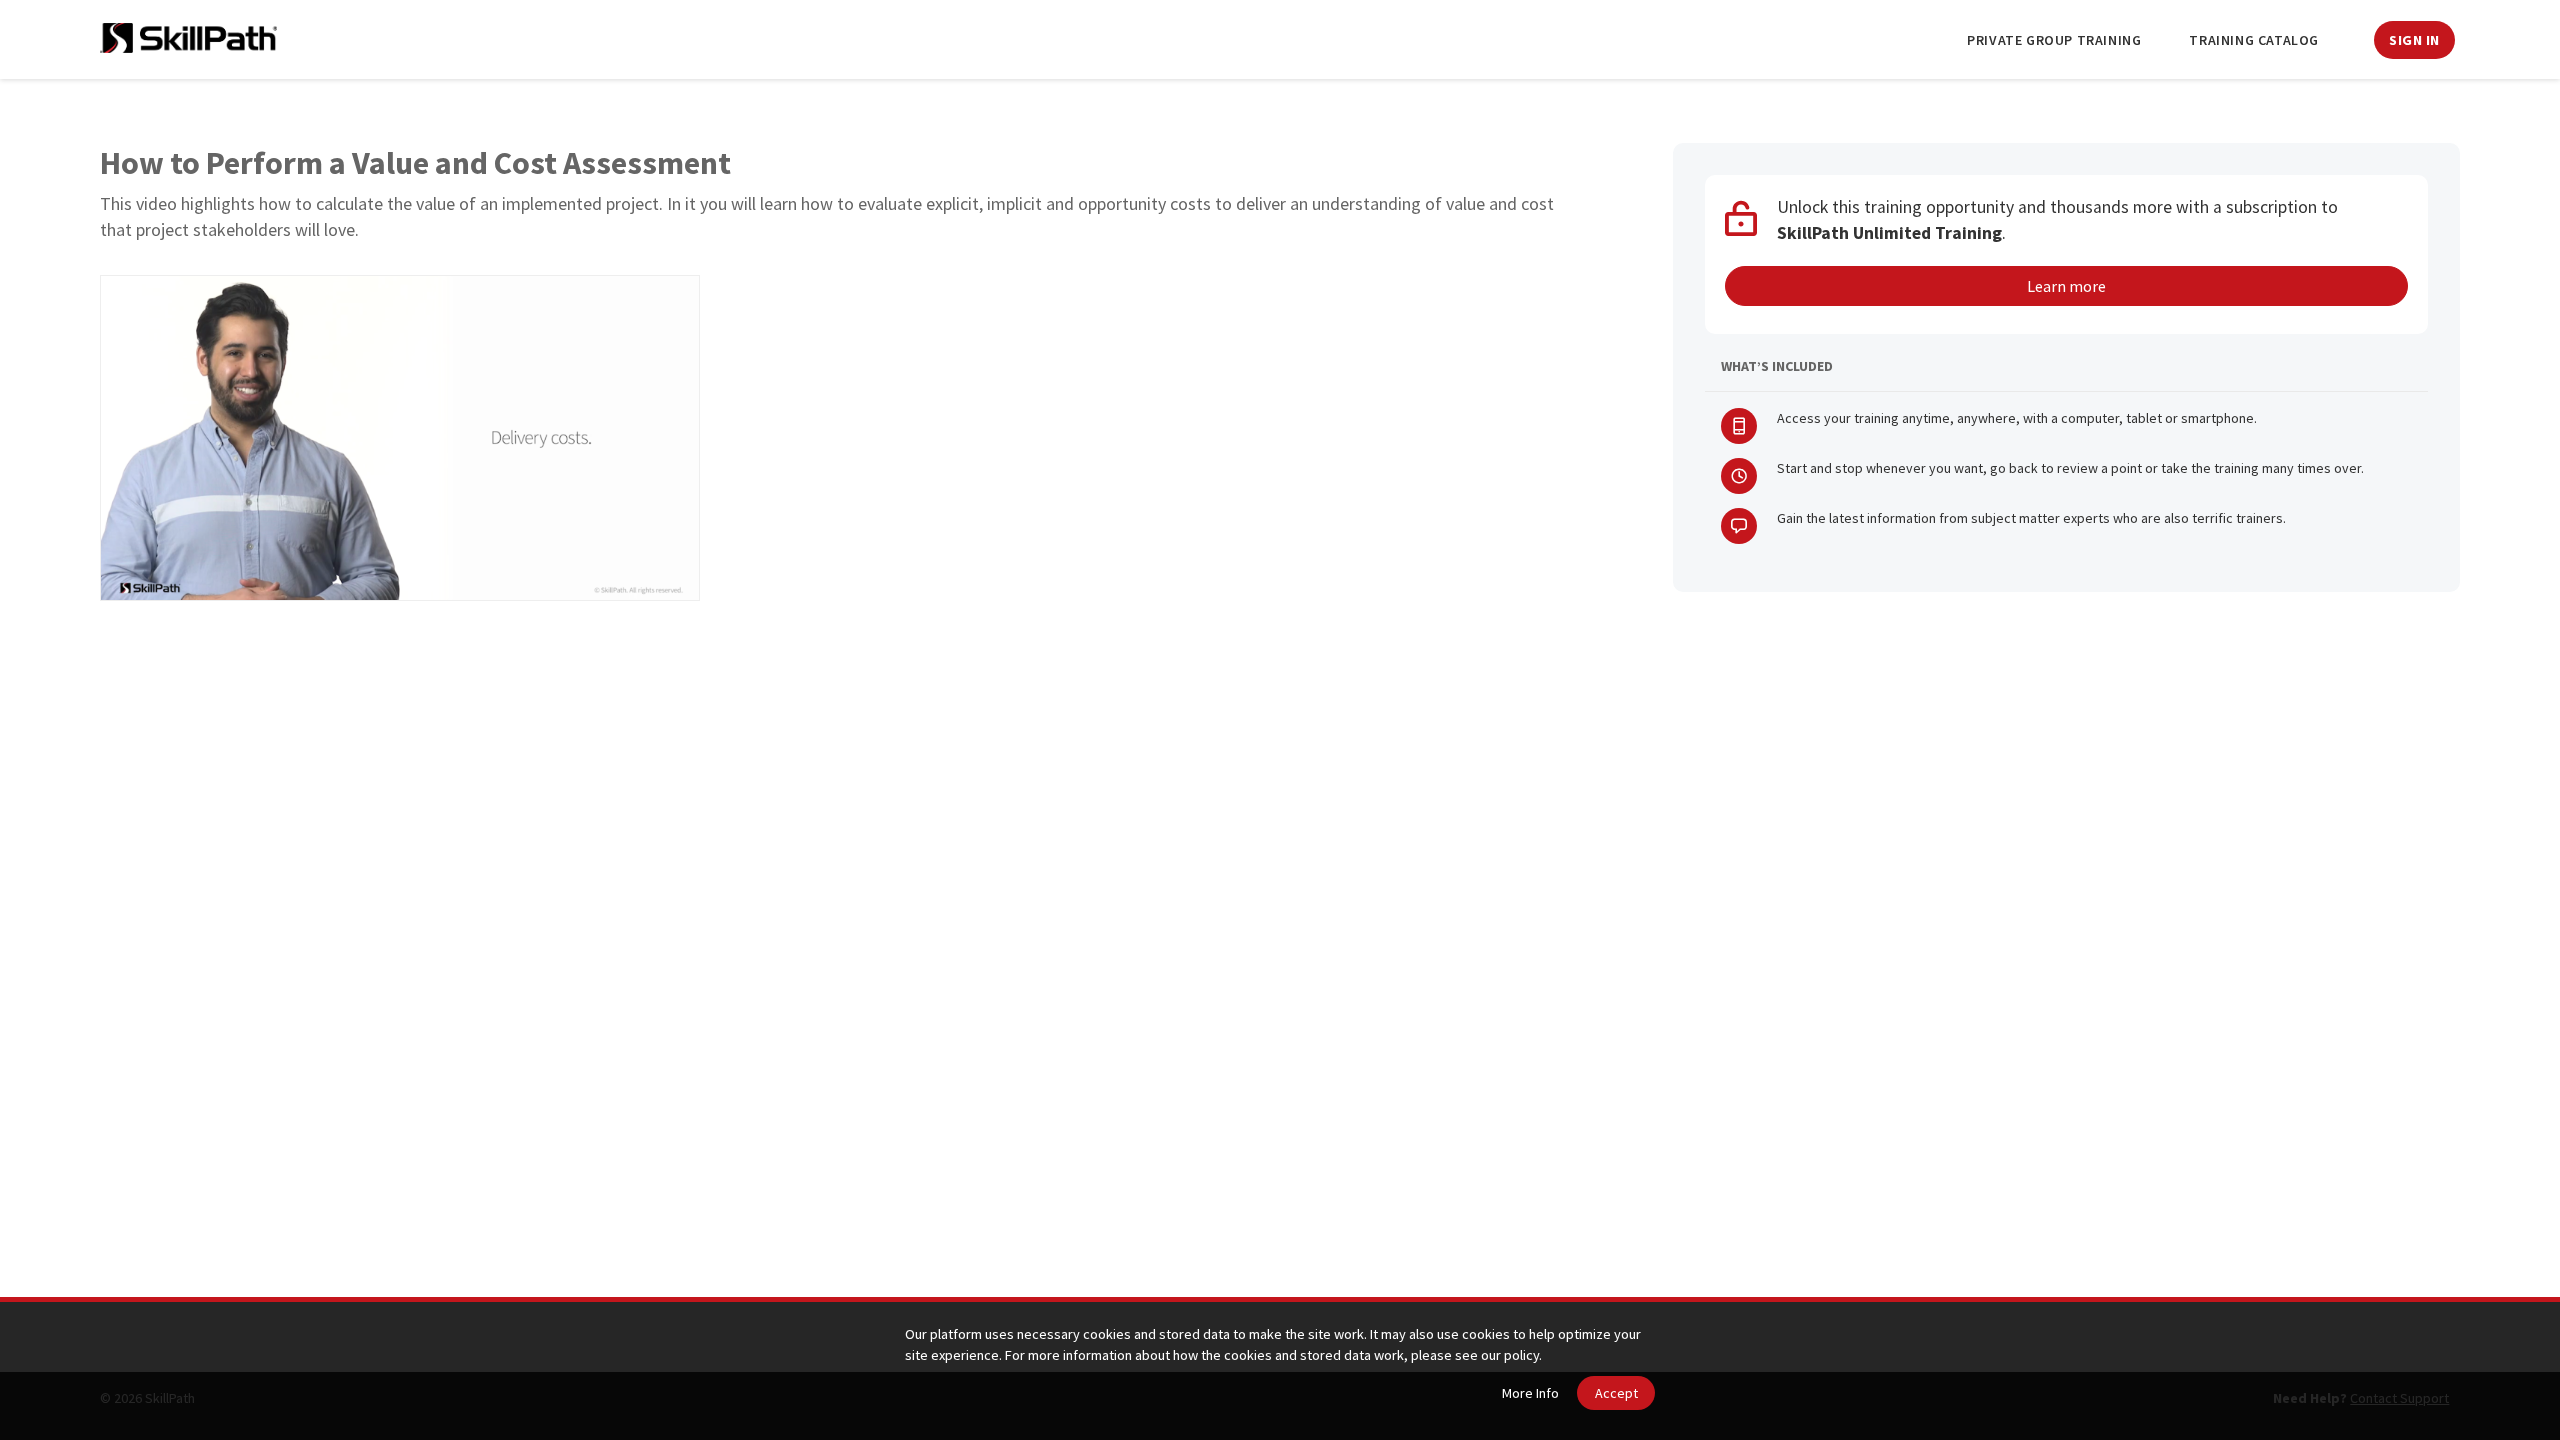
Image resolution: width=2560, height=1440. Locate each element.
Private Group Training (2054, 40)
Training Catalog (2254, 40)
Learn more (2066, 286)
